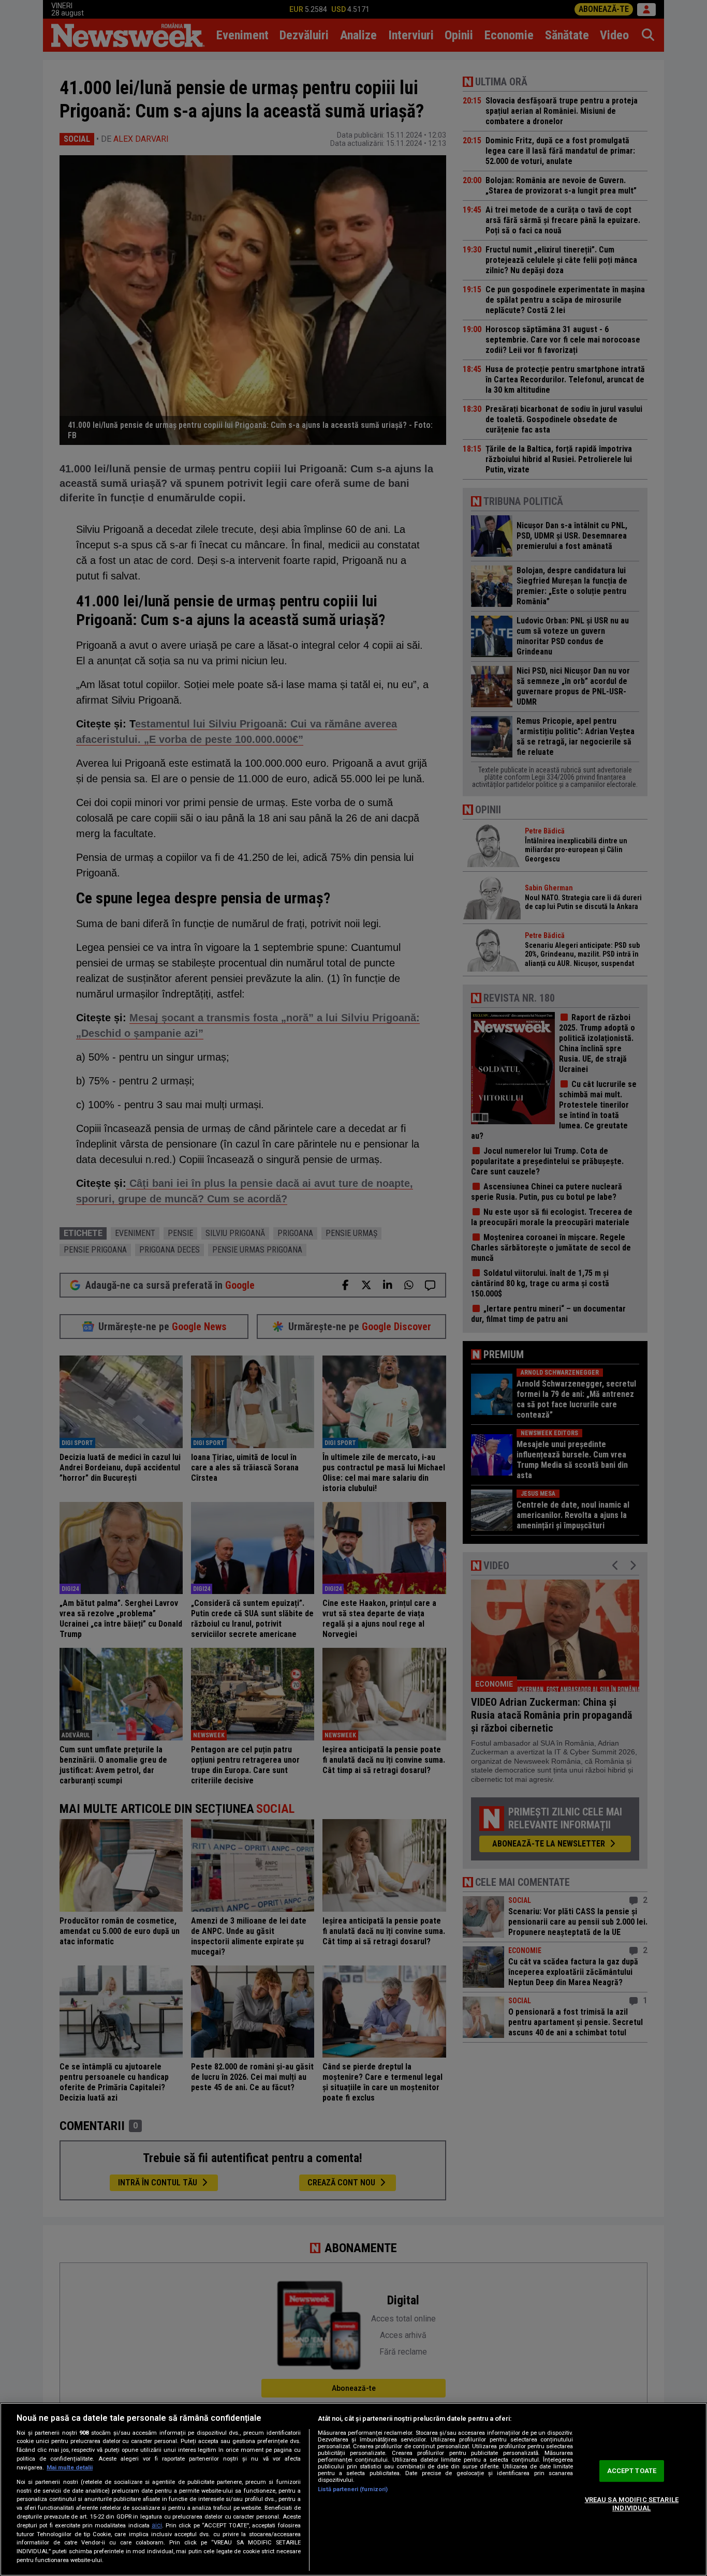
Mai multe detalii (70, 2468)
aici (157, 2525)
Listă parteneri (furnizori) (353, 2489)
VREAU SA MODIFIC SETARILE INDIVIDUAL (632, 2504)
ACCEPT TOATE (632, 2471)
